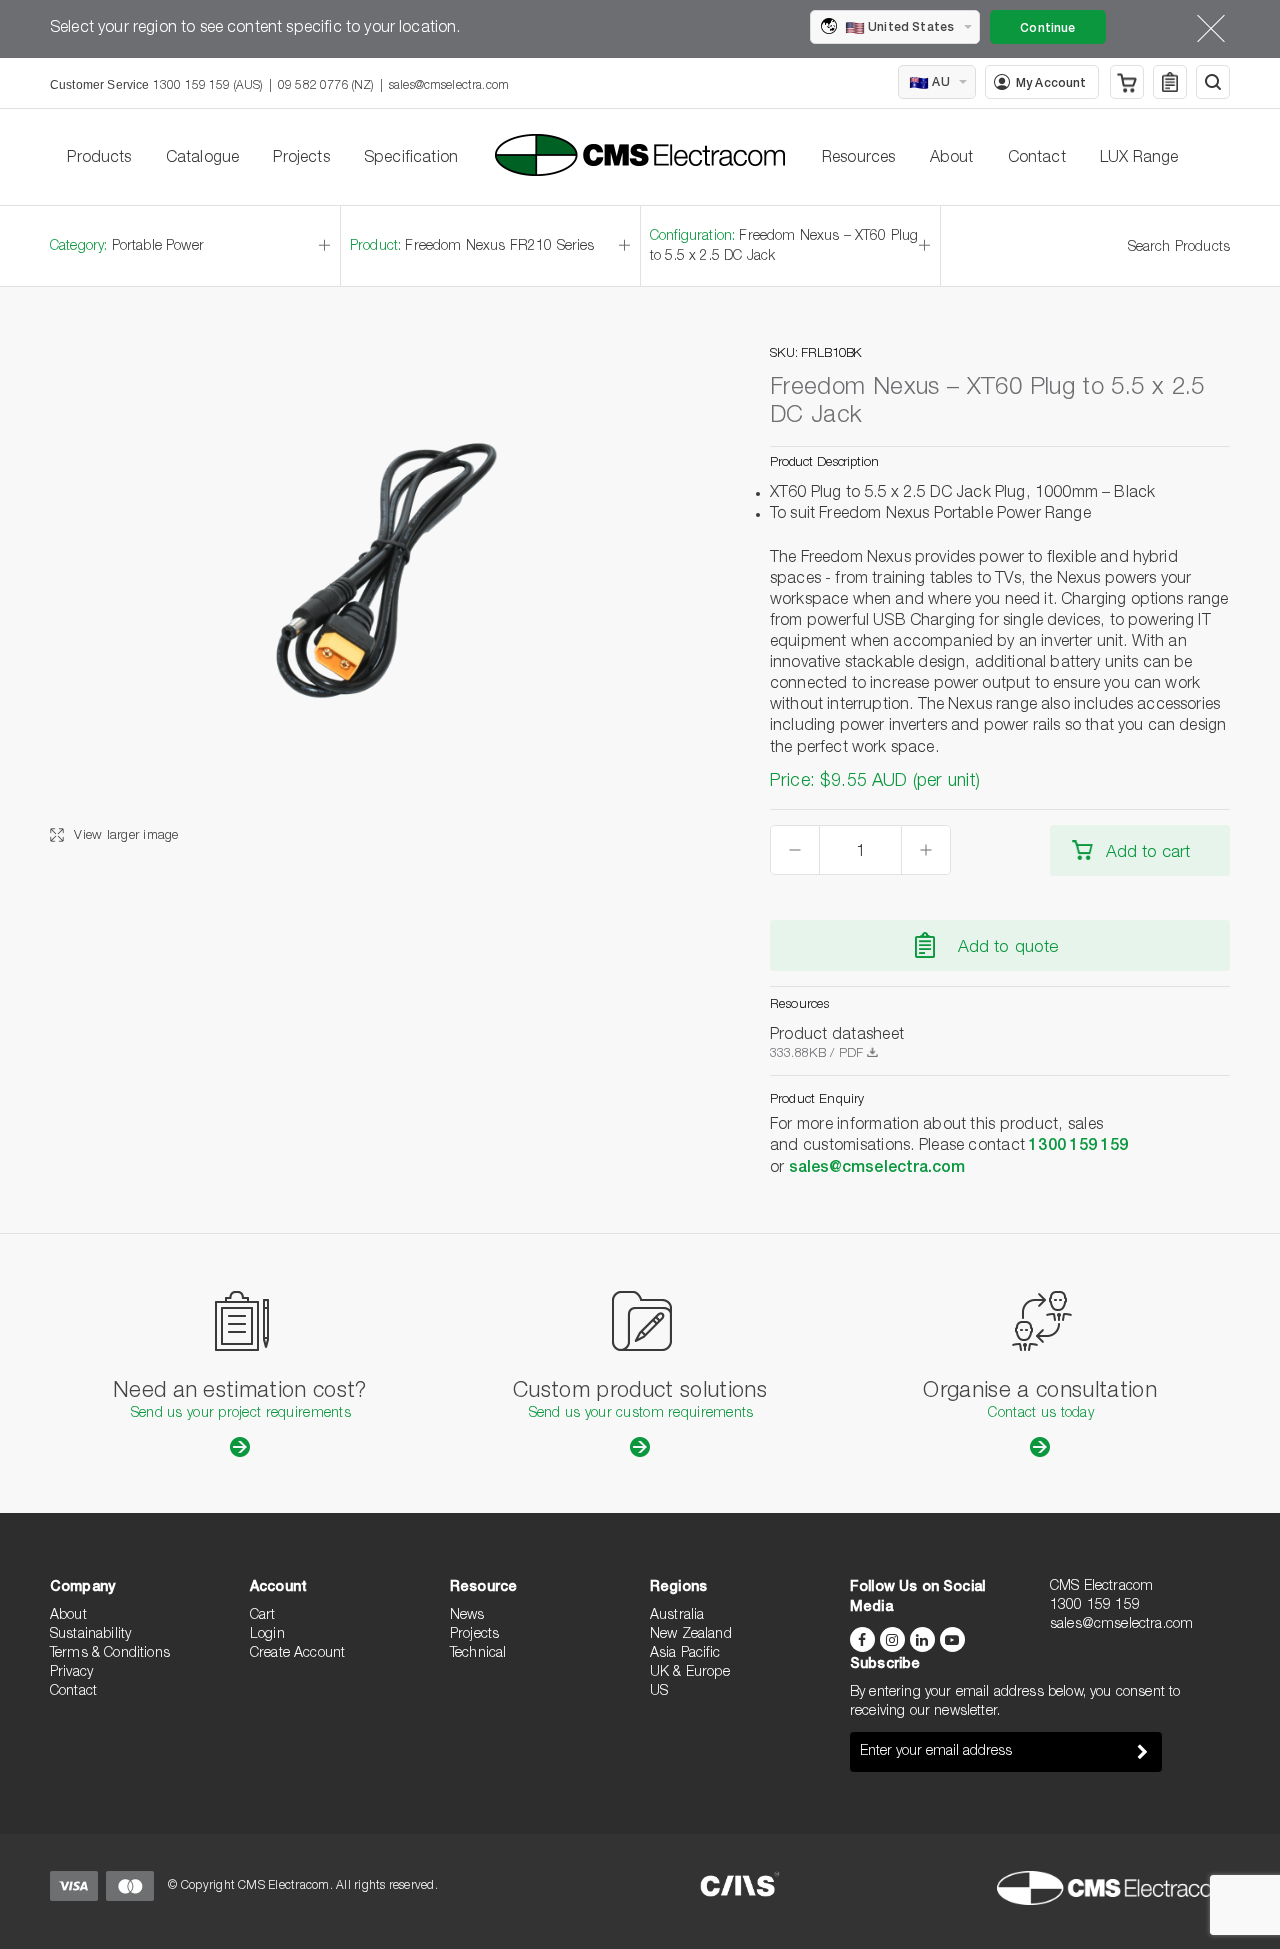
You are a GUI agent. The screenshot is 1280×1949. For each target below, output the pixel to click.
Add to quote (1008, 948)
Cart (263, 1616)
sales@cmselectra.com (449, 86)
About (952, 159)
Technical (478, 1654)
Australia (677, 1616)
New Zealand (691, 1635)
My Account (1051, 84)
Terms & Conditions (110, 1654)
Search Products (1179, 248)
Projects (301, 159)
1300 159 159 (1078, 1147)
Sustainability (90, 1635)
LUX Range (1139, 159)
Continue (1047, 29)
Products (99, 159)
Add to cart (1148, 853)
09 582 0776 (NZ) (326, 86)
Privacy (71, 1673)
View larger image (124, 836)
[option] (370, 596)
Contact (1037, 159)
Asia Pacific (685, 1654)
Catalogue (202, 159)
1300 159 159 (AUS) (208, 86)
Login (267, 1635)
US (659, 1692)
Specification (411, 159)
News (467, 1616)
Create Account (297, 1654)
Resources (858, 159)
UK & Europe (690, 1673)
